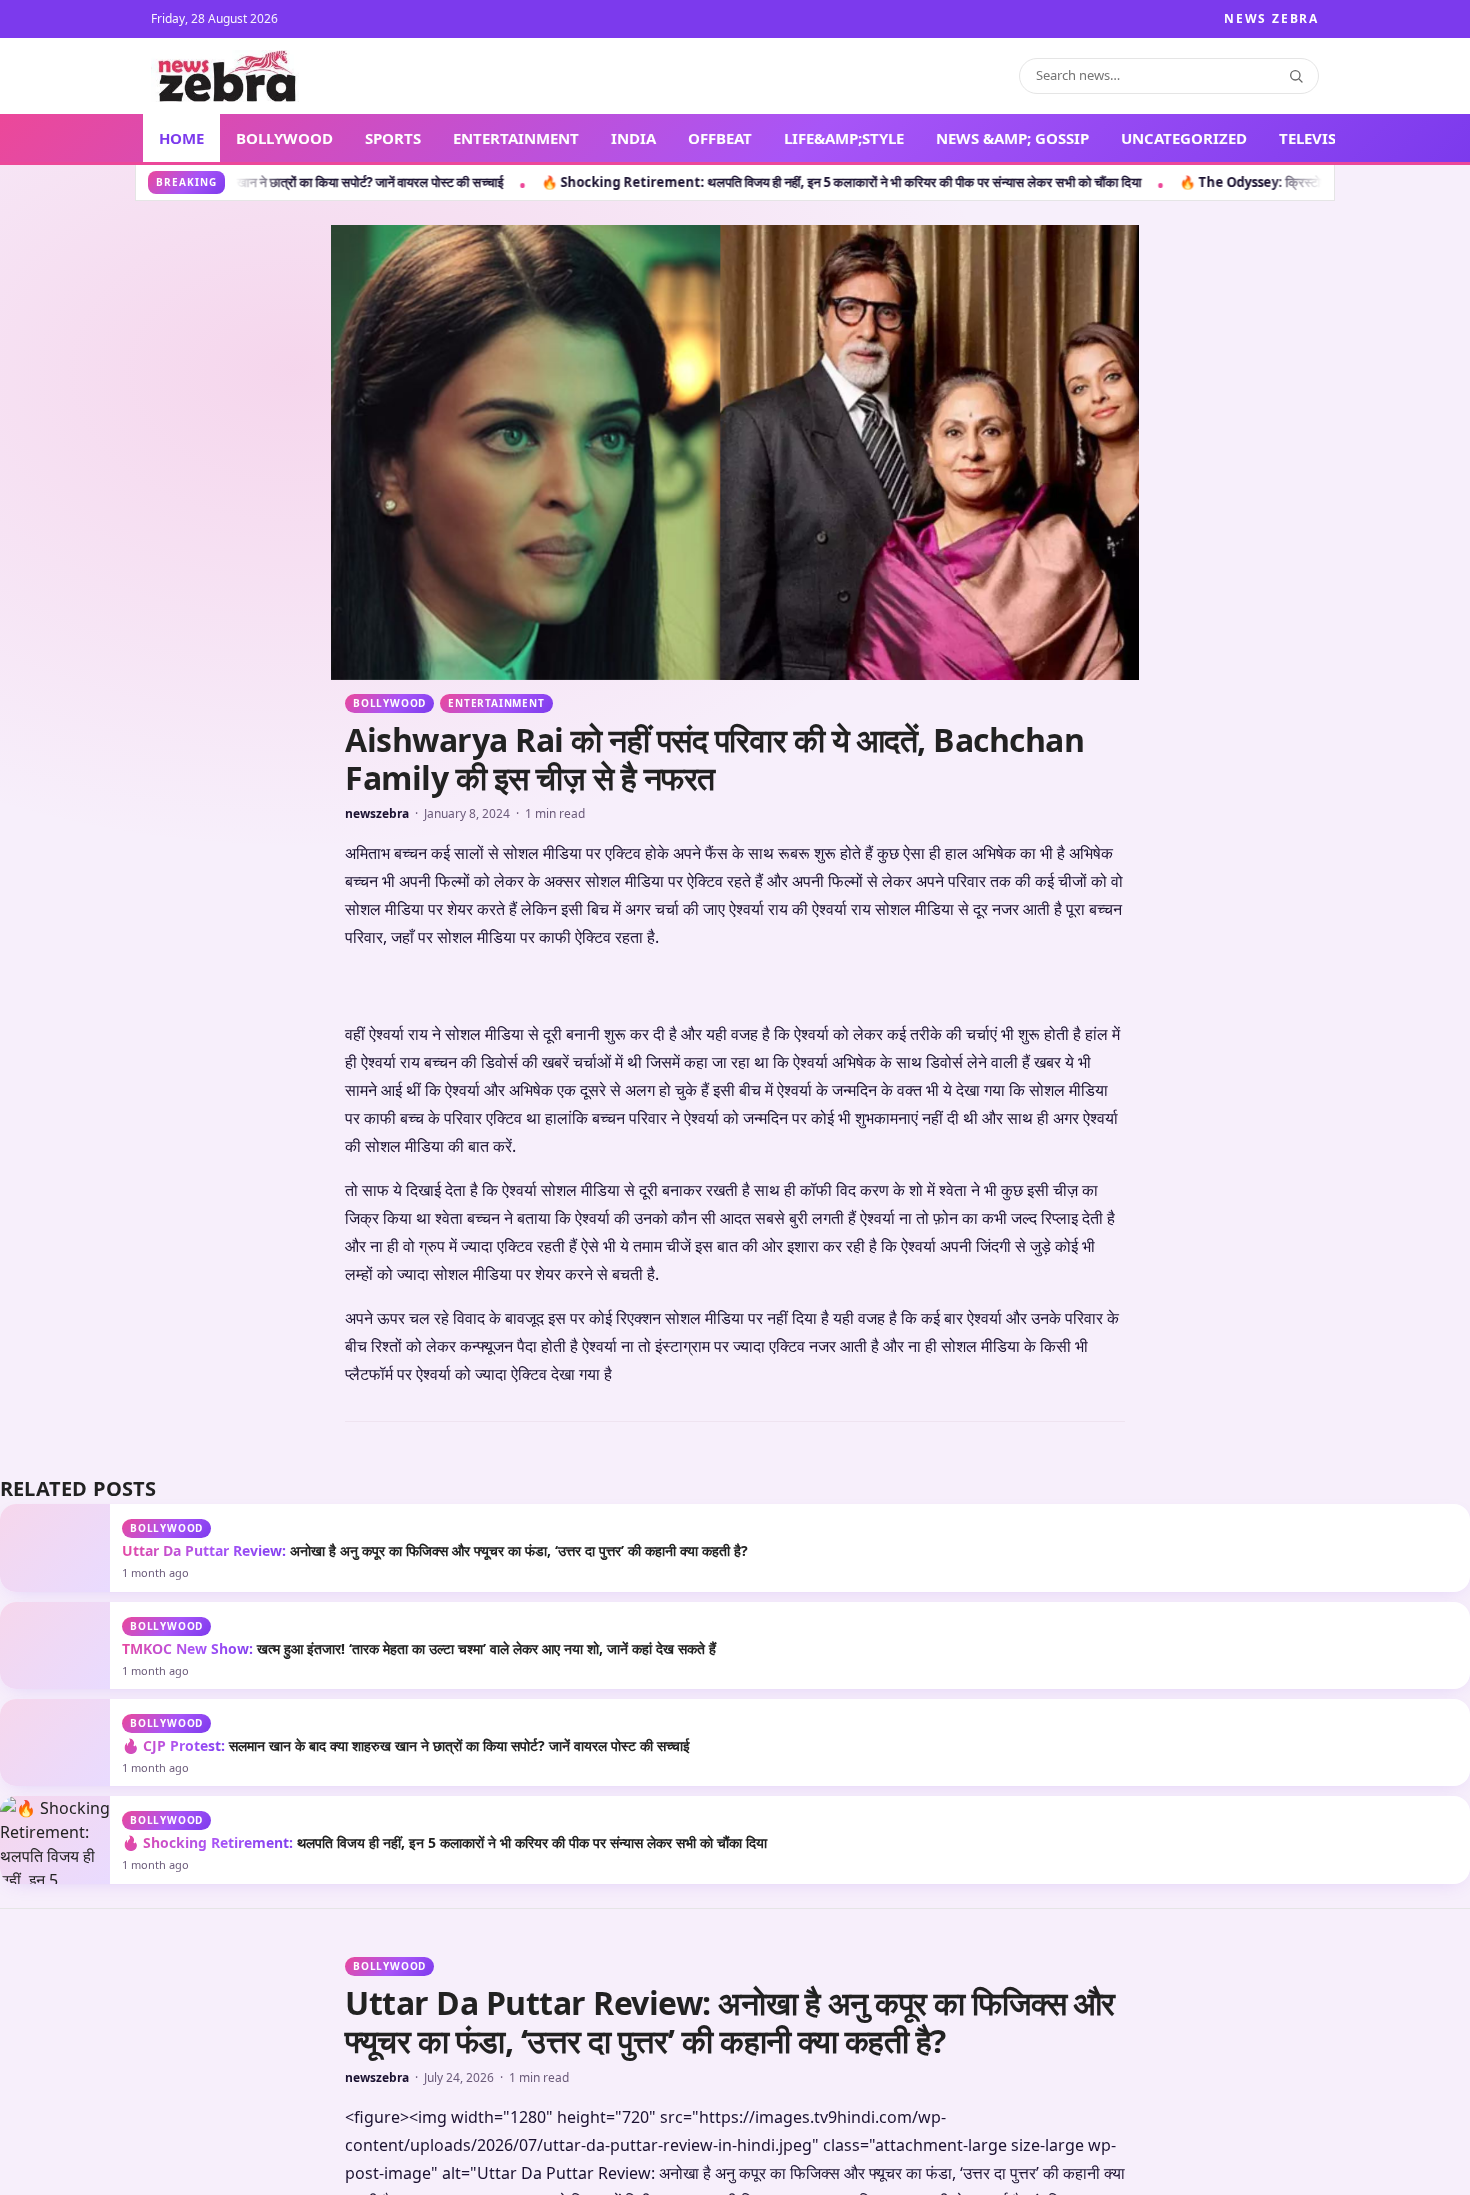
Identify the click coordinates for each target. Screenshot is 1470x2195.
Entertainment (496, 703)
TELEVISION (1322, 138)
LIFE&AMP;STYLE (844, 138)
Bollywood (389, 703)
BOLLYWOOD (284, 138)
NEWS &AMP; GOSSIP (1012, 138)
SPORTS (393, 138)
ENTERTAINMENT (516, 138)
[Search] (1296, 76)
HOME (181, 138)
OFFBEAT (720, 138)
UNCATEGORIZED (1184, 138)
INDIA (633, 138)
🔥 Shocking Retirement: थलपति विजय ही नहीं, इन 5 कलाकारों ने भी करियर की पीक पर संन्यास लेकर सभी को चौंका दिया (551, 182)
